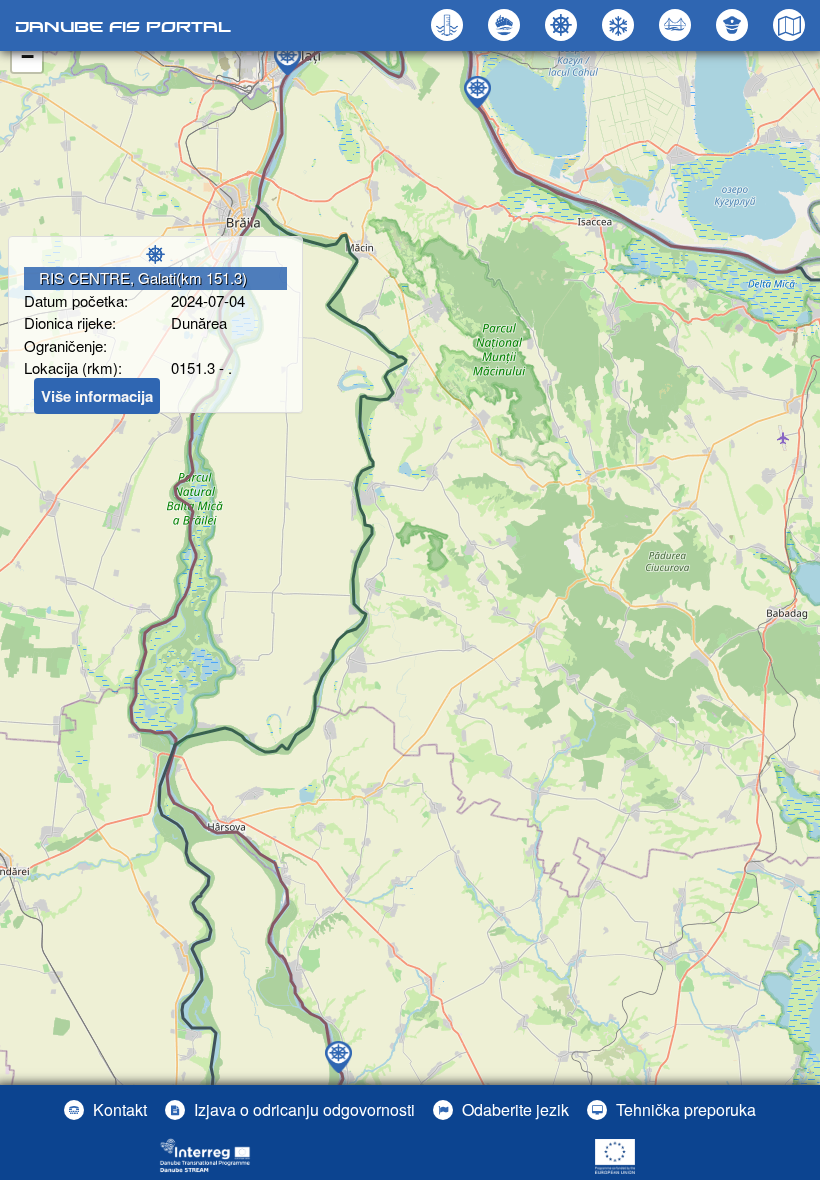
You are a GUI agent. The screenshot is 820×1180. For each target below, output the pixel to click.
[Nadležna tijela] (734, 25)
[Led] (620, 25)
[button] (677, 25)
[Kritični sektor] (506, 25)
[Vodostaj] (449, 25)
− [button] (27, 56)
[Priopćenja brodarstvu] (563, 25)
